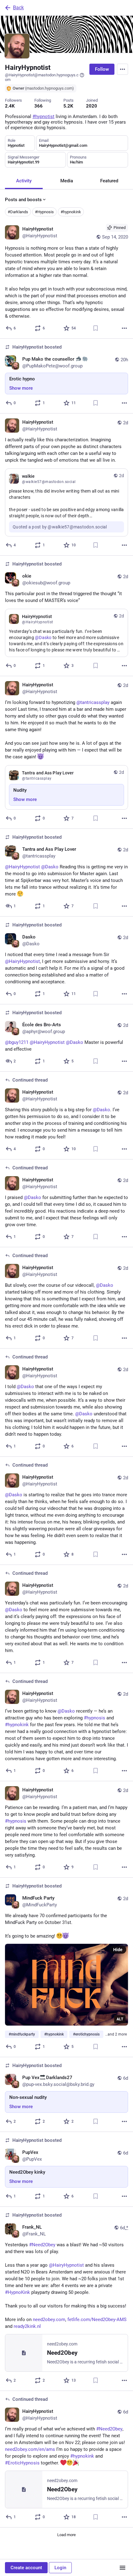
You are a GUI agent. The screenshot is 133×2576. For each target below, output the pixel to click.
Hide (118, 1950)
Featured (109, 181)
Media (67, 181)
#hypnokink (71, 212)
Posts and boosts (23, 200)
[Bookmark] (96, 328)
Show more (21, 388)
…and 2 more (116, 2034)
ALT (120, 2019)
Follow (102, 69)
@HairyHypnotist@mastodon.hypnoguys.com (42, 77)
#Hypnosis (44, 212)
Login (60, 2568)
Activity (24, 181)
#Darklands (18, 212)
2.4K (10, 106)
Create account (26, 2568)
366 (39, 106)
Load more (66, 2535)
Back (18, 8)
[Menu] (122, 69)
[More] (124, 328)
